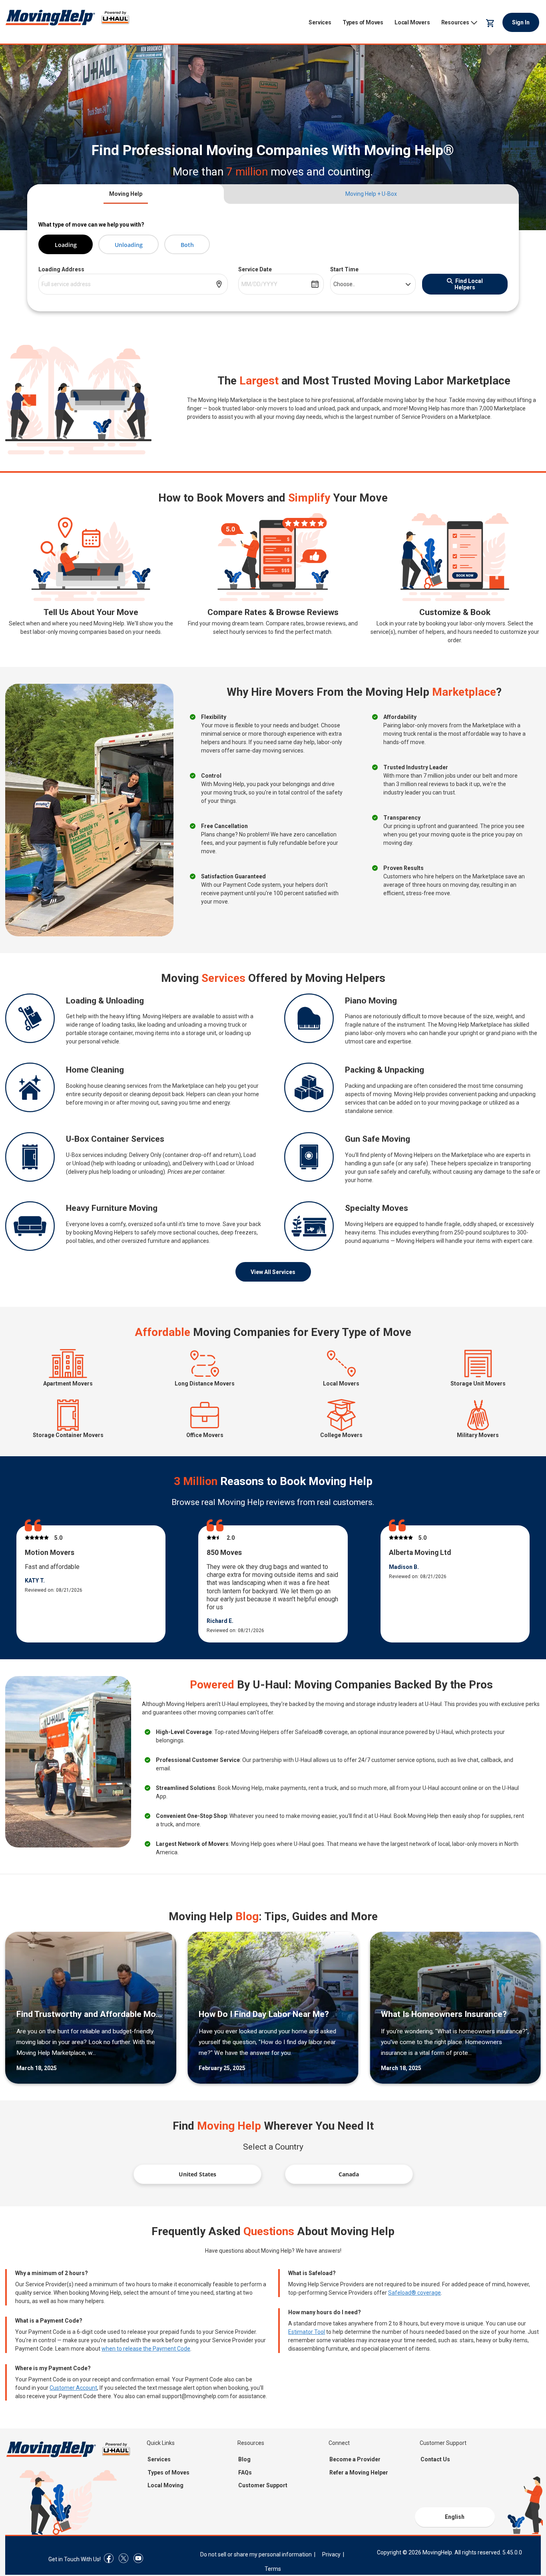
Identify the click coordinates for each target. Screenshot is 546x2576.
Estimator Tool (307, 2332)
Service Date (255, 269)
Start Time (344, 269)
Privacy (331, 2554)
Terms (273, 2569)
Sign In (521, 22)
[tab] (126, 194)
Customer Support (263, 2485)
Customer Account (73, 2388)
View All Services (273, 1272)
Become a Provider (355, 2459)
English (455, 2517)
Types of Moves (363, 22)
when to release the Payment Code (146, 2349)
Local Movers (412, 22)
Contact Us (435, 2459)
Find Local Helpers (469, 284)
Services (320, 22)
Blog (244, 2459)
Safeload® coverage (414, 2293)
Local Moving (165, 2485)
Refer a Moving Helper (359, 2472)
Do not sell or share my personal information (256, 2554)
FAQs (245, 2472)
